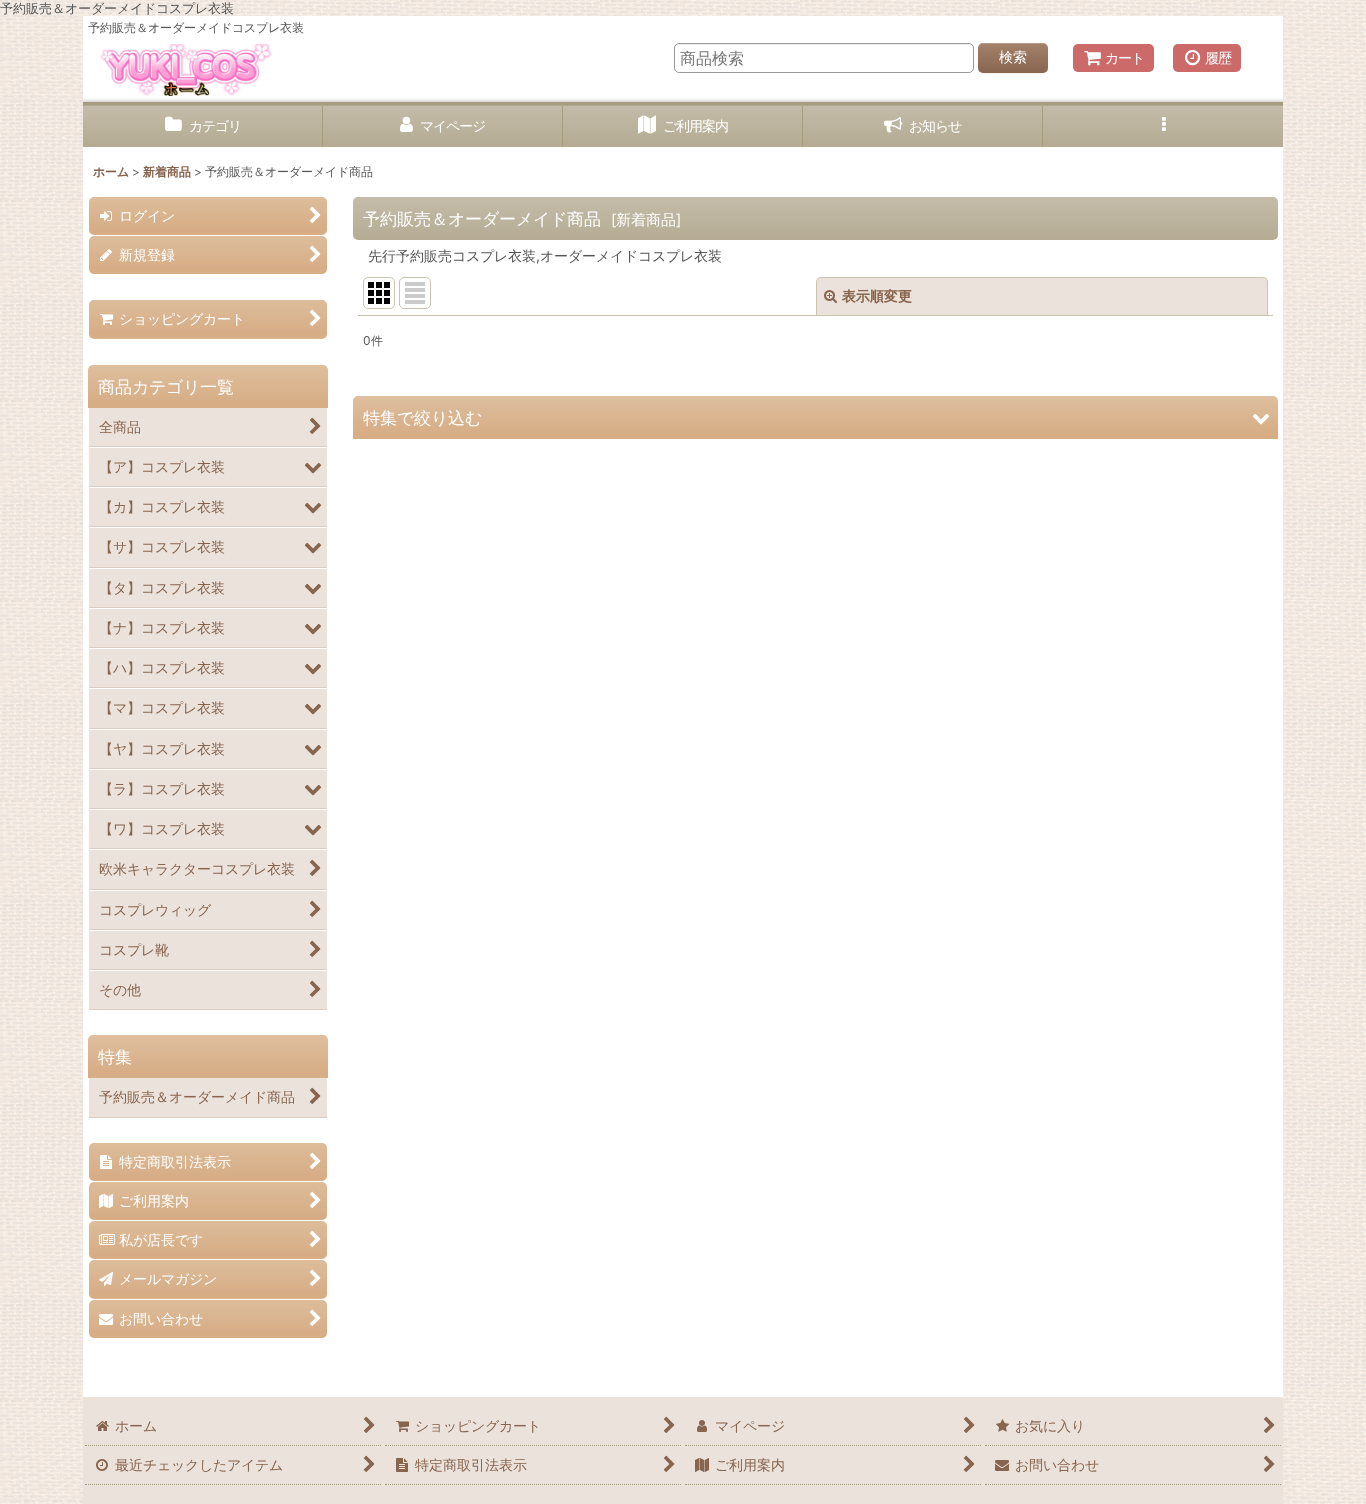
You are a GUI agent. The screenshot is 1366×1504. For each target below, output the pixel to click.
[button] (1163, 126)
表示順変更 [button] (877, 295)
